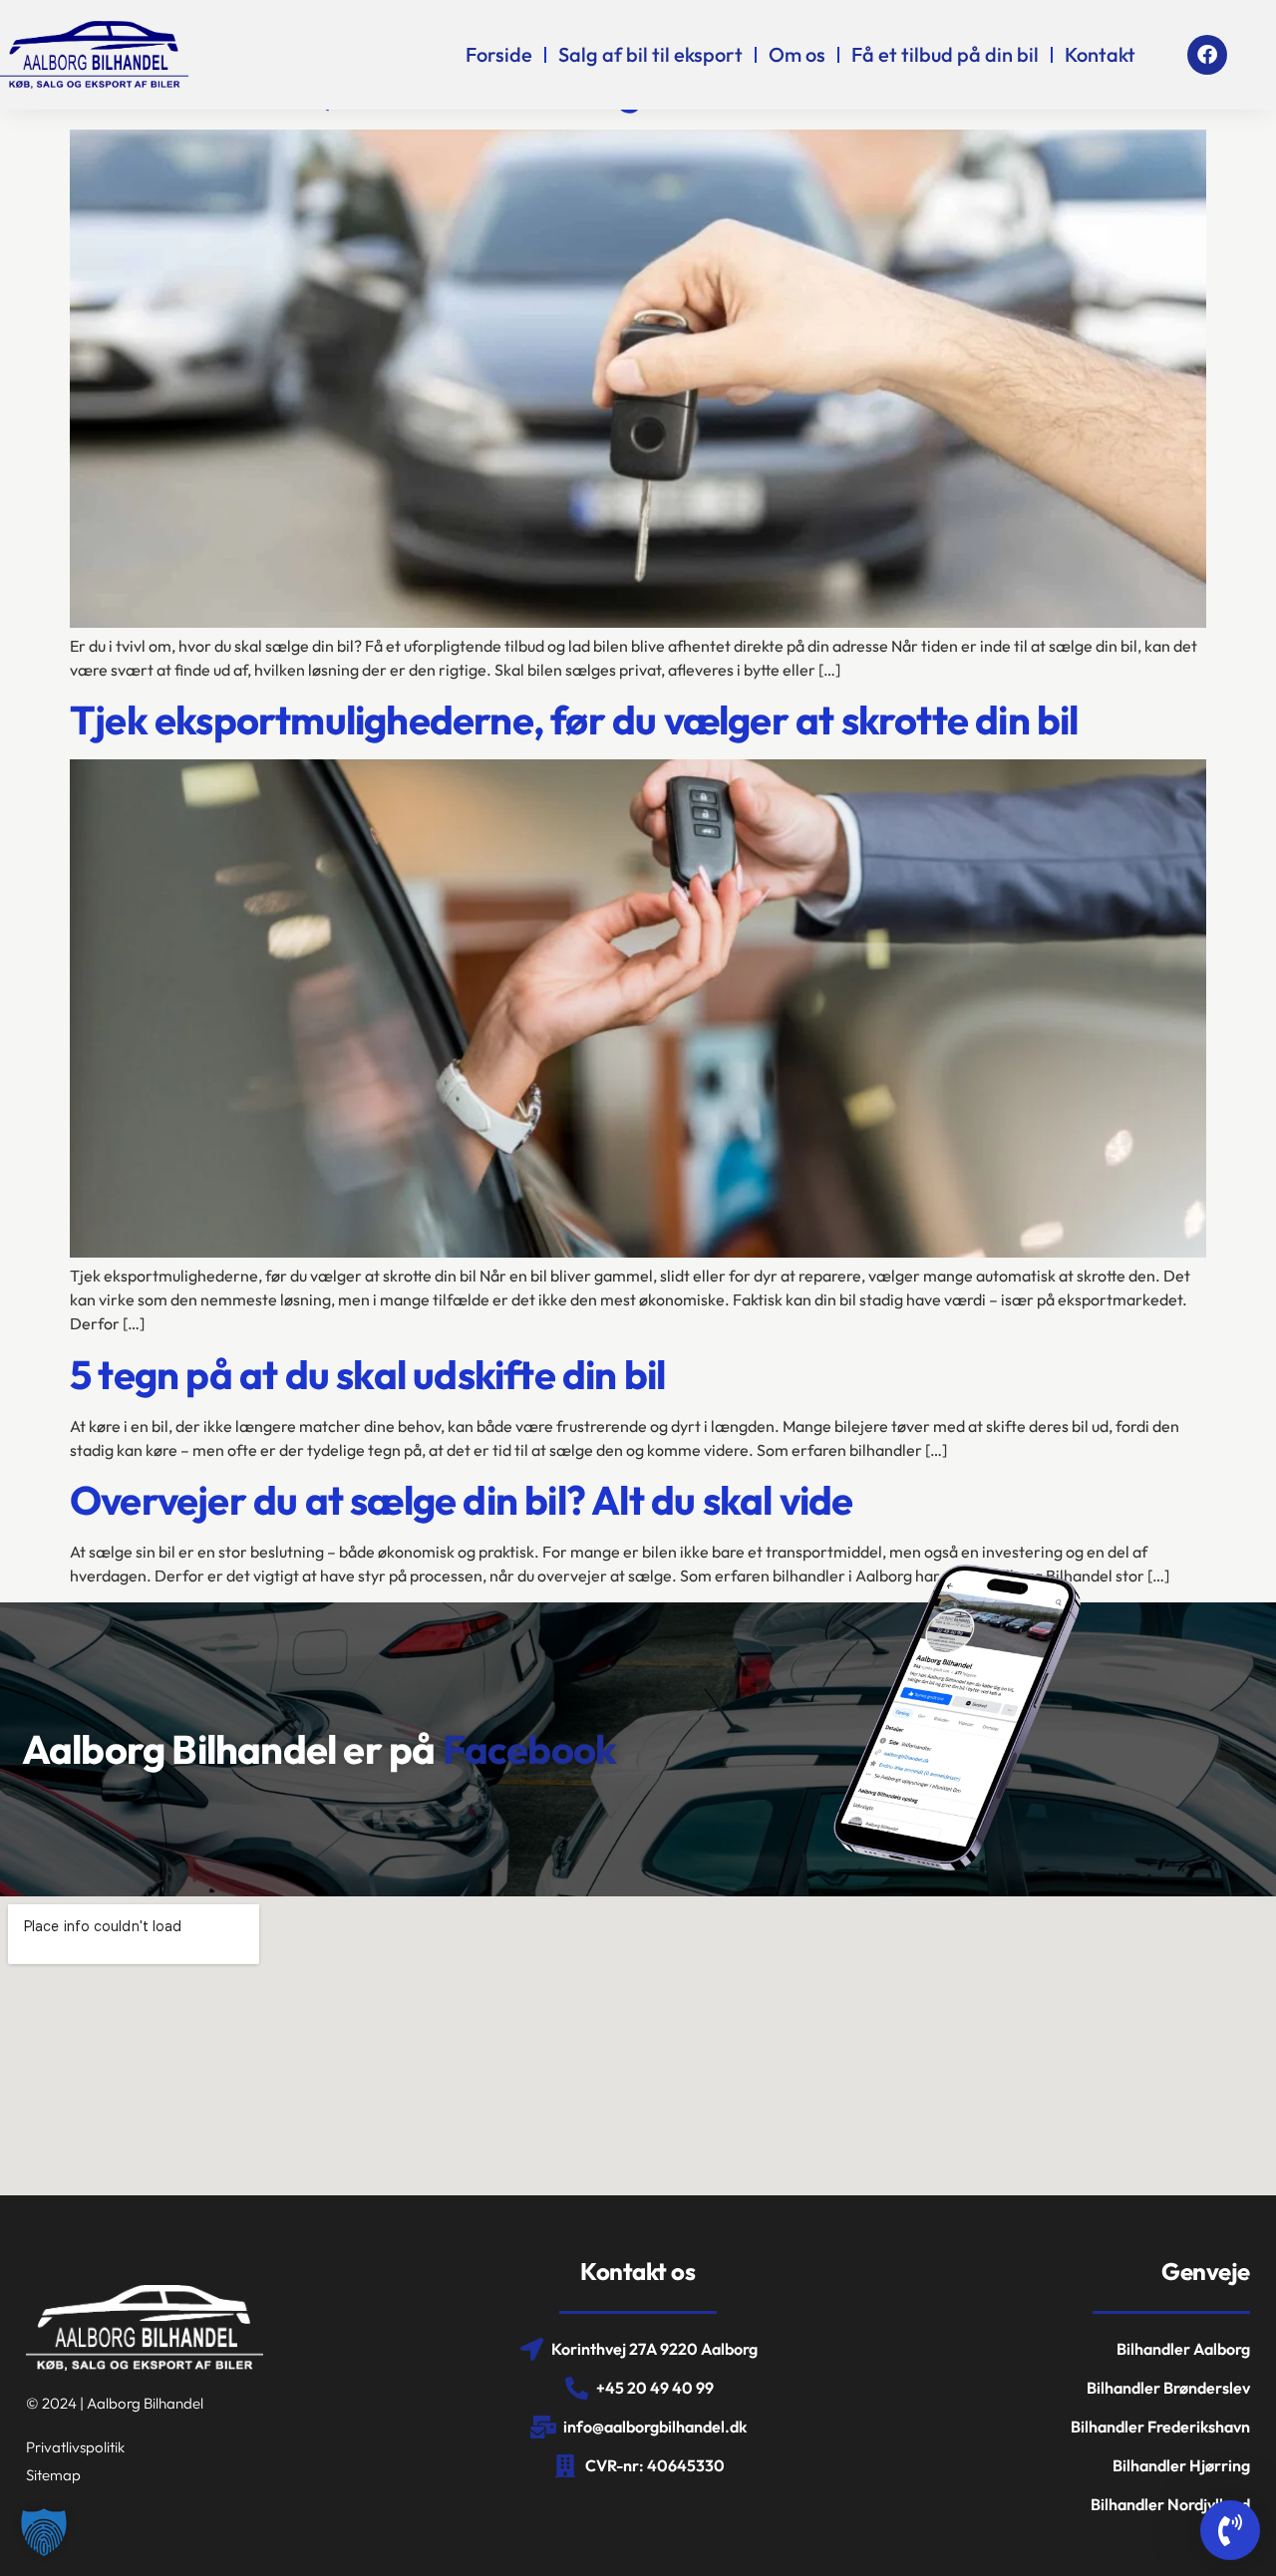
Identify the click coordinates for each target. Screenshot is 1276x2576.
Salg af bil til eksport (650, 54)
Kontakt (1100, 54)
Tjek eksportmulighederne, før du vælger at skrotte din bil (574, 719)
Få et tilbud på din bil (945, 54)
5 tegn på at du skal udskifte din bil (367, 1374)
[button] (44, 2532)
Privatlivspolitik (75, 2447)
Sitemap (53, 2475)
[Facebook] (1207, 55)
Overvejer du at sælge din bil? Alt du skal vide (461, 1500)
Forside (499, 54)
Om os (797, 54)
